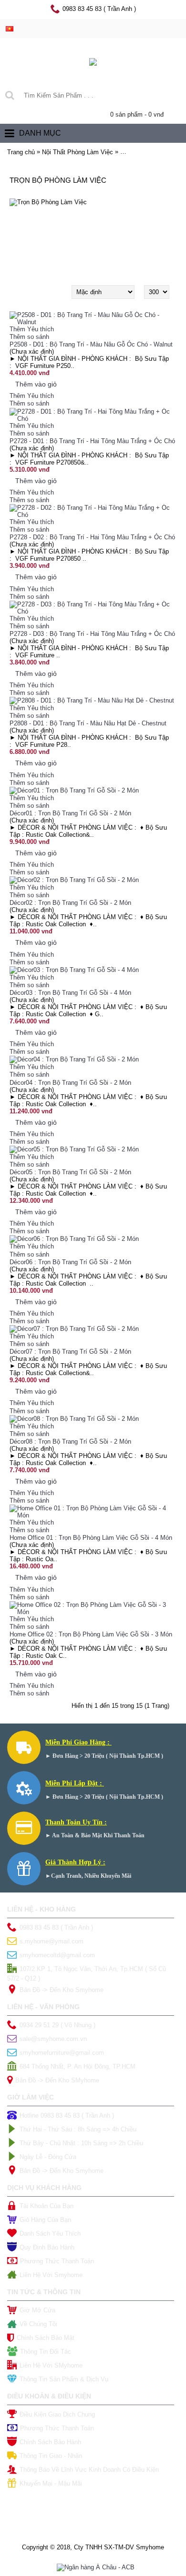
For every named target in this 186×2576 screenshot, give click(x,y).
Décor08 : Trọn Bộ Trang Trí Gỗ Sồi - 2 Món (70, 1442)
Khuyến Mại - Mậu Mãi (51, 2483)
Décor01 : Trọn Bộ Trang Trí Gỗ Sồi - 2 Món (70, 813)
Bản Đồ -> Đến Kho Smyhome (62, 1990)
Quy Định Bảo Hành (47, 2247)
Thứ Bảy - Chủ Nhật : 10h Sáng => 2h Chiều (81, 2143)
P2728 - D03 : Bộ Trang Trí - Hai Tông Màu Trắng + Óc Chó (92, 634)
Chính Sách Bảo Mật (46, 2338)
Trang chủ (21, 152)
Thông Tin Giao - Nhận (51, 2456)
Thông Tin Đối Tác (46, 2352)
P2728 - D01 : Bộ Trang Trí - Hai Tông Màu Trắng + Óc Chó (92, 441)
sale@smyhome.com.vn (53, 2039)
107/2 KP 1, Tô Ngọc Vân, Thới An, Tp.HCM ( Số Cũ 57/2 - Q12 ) (87, 1974)
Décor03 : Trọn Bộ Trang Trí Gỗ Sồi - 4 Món (70, 993)
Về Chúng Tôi (38, 2324)
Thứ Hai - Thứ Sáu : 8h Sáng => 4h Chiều (78, 2129)
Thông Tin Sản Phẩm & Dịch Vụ (64, 2379)
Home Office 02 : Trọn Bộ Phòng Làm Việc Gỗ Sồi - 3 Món (91, 1634)
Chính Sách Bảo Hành (50, 2442)
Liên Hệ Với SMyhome (51, 2365)
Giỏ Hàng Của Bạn (45, 2220)
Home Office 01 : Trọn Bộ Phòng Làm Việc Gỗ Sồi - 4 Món (91, 1538)
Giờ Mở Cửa (37, 2310)
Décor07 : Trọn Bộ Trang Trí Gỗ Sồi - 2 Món (70, 1352)
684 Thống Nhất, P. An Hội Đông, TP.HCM (77, 2066)
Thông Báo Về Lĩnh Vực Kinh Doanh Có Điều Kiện (89, 2470)
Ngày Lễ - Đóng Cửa (48, 2157)
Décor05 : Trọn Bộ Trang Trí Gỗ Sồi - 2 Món (70, 1172)
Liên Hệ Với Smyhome (51, 2275)
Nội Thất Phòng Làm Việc (77, 152)
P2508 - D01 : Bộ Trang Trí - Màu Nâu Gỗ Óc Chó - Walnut (91, 344)
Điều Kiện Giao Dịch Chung (57, 2414)
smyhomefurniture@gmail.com (62, 2053)
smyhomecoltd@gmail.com (57, 1955)
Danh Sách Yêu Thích (50, 2234)
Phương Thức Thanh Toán (57, 2261)
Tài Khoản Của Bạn (46, 2206)
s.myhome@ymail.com (52, 1941)
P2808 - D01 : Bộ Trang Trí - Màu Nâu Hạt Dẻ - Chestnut (88, 723)
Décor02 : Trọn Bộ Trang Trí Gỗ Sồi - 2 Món (70, 903)
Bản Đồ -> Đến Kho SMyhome (57, 2080)
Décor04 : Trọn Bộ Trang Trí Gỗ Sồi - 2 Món (70, 1083)
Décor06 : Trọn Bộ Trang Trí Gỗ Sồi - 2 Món (70, 1262)
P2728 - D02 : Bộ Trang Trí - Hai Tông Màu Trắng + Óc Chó (92, 537)
